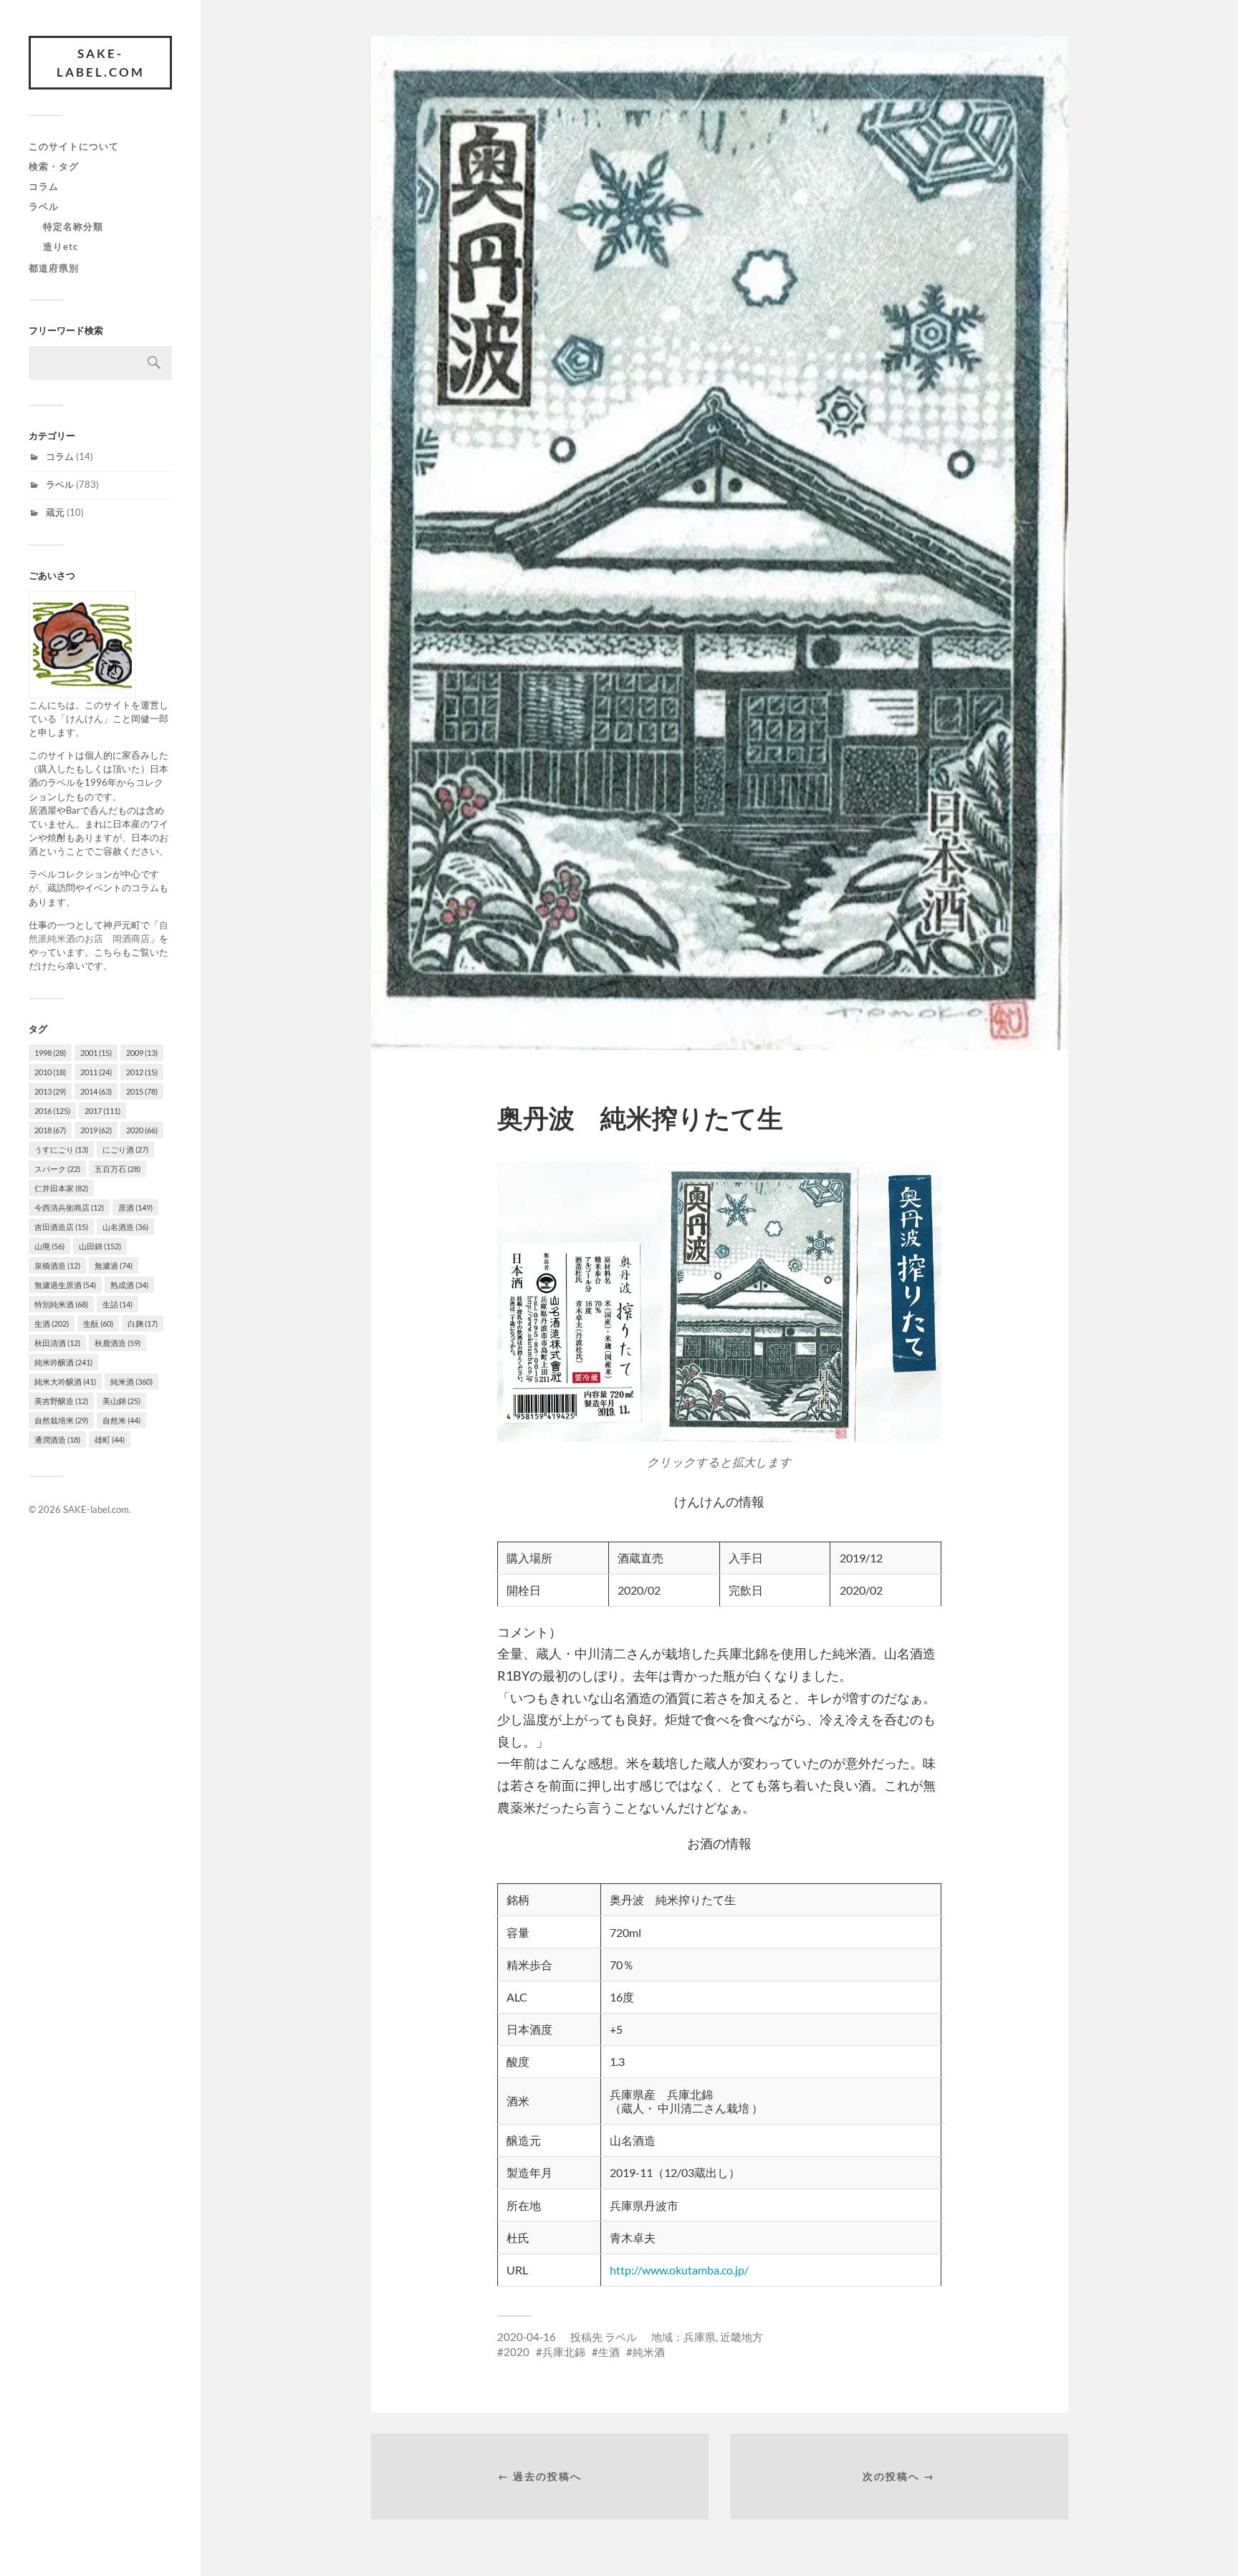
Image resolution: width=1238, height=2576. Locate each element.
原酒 (135, 1207)
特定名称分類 (73, 226)
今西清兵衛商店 (69, 1207)
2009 (142, 1053)
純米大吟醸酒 (65, 1381)
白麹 (143, 1323)
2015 (142, 1091)
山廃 (49, 1246)
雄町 (110, 1440)
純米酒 (131, 1381)
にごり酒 (125, 1149)
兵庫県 (700, 2337)
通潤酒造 (57, 1440)
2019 (96, 1130)
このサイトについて (74, 146)
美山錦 (121, 1401)
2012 (142, 1072)
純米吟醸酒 (63, 1362)
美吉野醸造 (61, 1401)
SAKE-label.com (101, 63)
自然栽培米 (61, 1420)
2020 (142, 1130)
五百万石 (117, 1169)
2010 (50, 1072)
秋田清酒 (57, 1343)
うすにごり (61, 1149)
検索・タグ (54, 166)
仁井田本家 (61, 1188)
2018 (50, 1130)
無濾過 (114, 1265)
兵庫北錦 (564, 2352)
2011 (96, 1072)
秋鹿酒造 (117, 1343)
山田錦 (100, 1246)
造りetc (61, 246)
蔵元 (55, 512)
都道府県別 (54, 268)
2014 (96, 1091)
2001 (96, 1053)
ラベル (44, 206)
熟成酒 (129, 1285)
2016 (52, 1111)
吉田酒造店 (61, 1227)
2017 (102, 1111)
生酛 (98, 1323)
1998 (50, 1053)
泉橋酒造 (57, 1265)
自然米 (121, 1420)
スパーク (57, 1169)
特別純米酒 (61, 1304)
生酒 (52, 1323)
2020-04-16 (527, 2337)
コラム (44, 186)
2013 (50, 1091)
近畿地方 (742, 2337)
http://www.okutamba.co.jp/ (679, 2270)
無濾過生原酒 (65, 1285)
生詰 (117, 1304)
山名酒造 (125, 1227)
